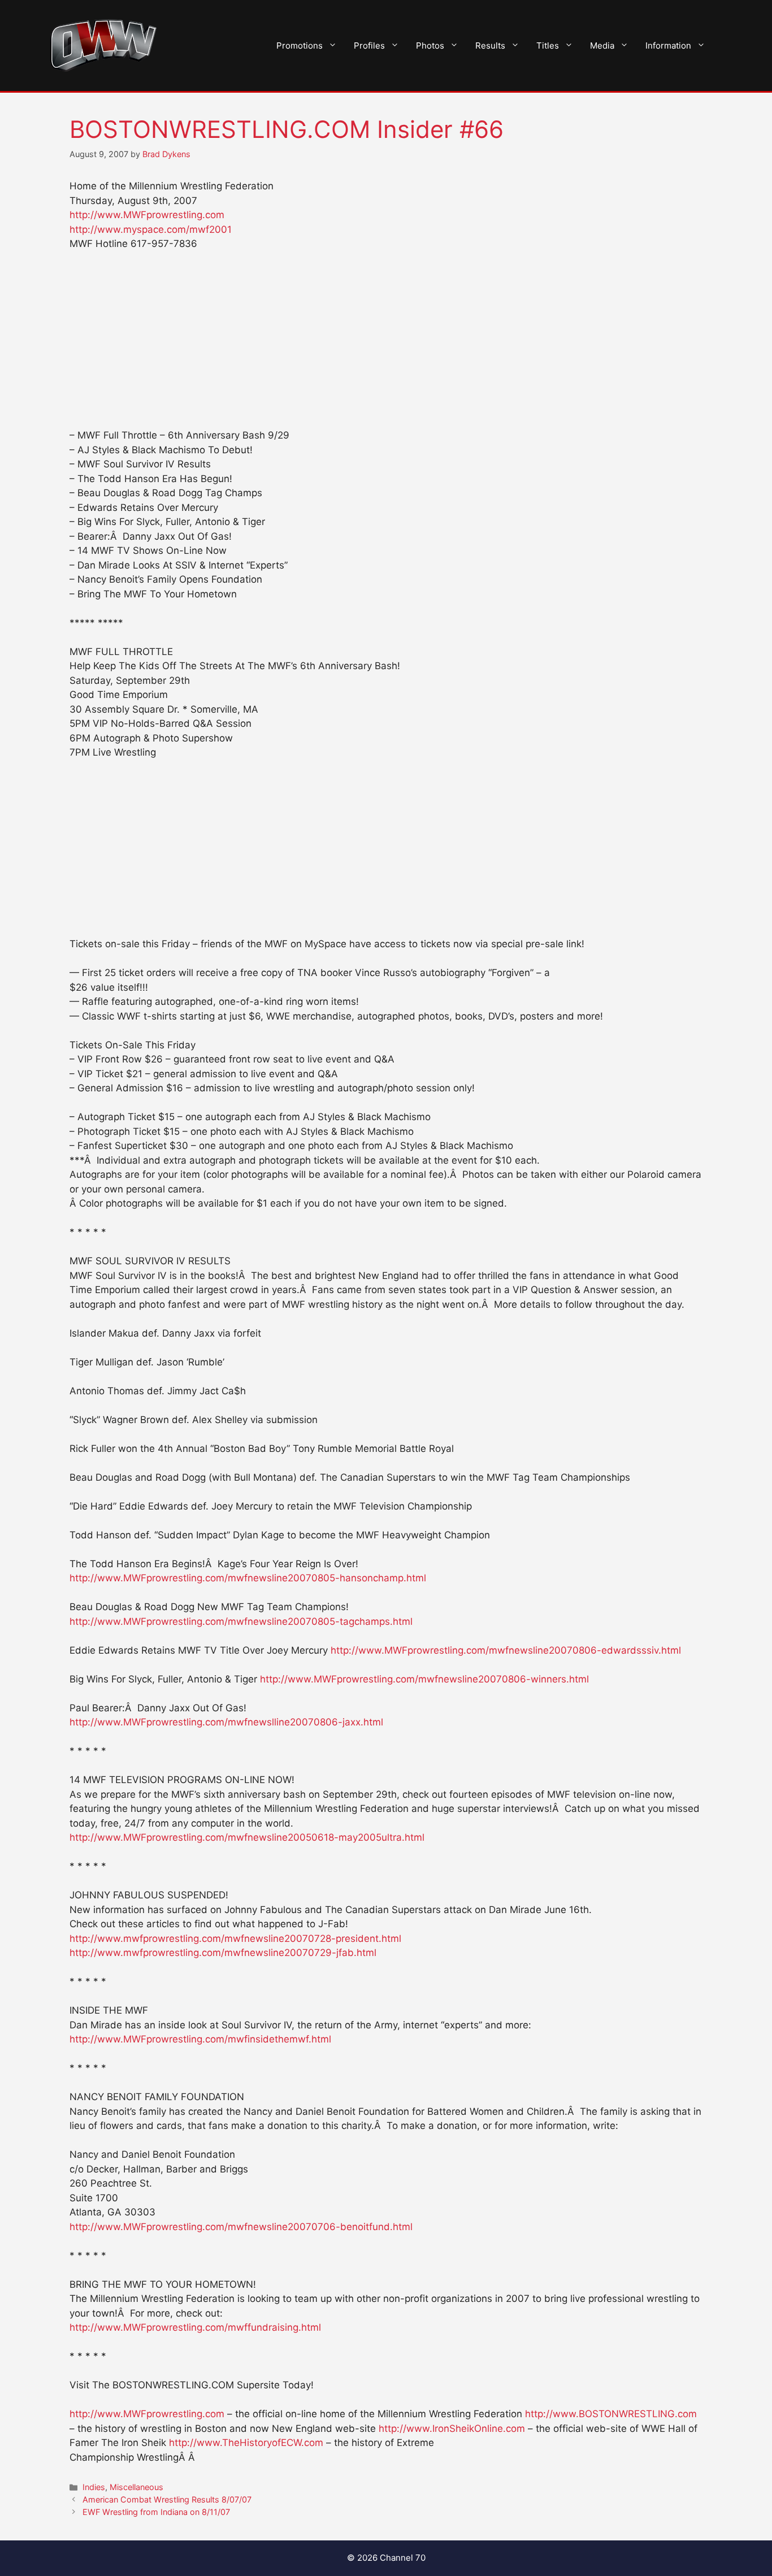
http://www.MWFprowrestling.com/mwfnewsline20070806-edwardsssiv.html (506, 1650)
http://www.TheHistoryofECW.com (246, 2443)
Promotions (300, 45)
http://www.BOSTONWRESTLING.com (611, 2414)
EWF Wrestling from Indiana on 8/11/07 (156, 2512)
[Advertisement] (386, 345)
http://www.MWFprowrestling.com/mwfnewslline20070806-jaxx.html (226, 1722)
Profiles (369, 45)
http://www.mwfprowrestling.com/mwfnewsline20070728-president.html (235, 1938)
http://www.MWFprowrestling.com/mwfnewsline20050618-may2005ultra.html (247, 1837)
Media (602, 45)
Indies (94, 2487)
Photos (430, 45)
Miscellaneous (136, 2487)
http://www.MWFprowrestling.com (147, 215)
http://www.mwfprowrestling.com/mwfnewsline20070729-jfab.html (223, 1953)
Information (668, 45)
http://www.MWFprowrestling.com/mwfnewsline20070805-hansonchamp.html (248, 1578)
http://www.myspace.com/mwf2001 (151, 229)
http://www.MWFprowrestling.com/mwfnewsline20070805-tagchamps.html (241, 1621)
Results (490, 45)
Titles (548, 45)
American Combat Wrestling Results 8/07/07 (167, 2499)
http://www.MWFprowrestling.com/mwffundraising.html (195, 2327)
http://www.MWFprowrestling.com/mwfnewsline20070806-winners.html (424, 1679)
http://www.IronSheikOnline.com (452, 2428)
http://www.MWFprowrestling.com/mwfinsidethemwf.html (200, 2039)
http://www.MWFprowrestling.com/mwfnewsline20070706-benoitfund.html (241, 2227)
